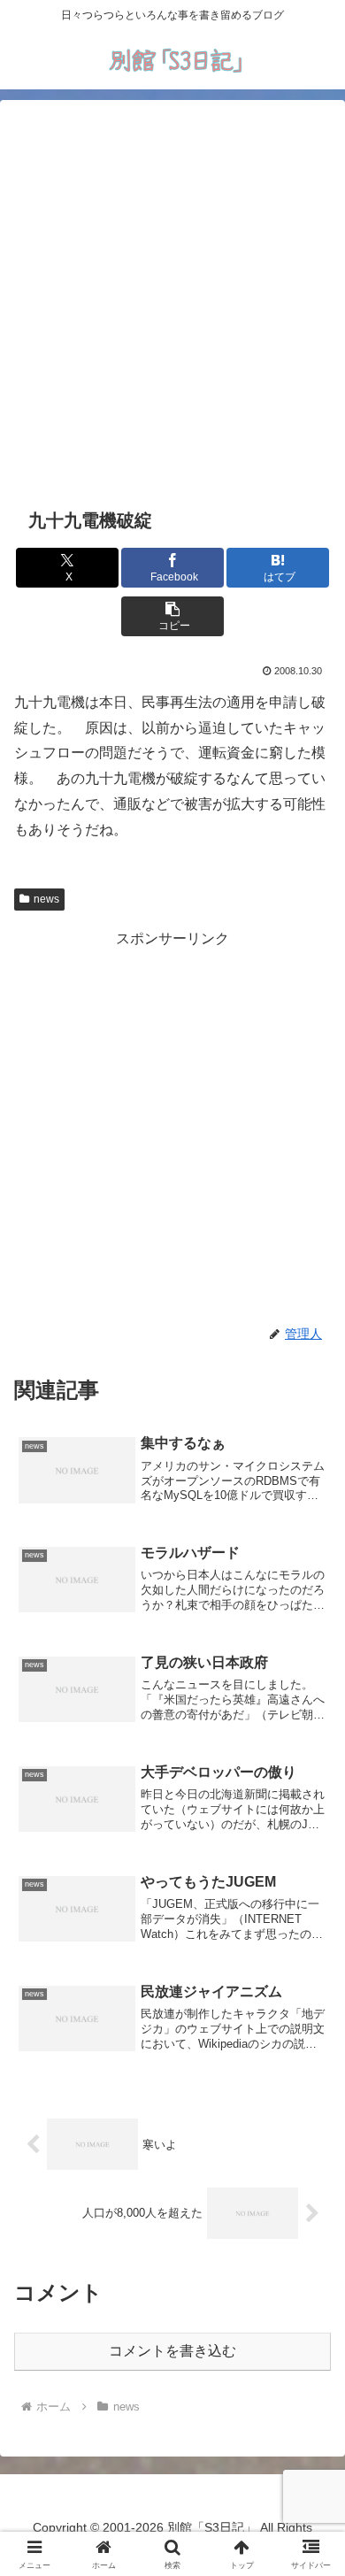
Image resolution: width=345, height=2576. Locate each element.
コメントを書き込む (172, 2351)
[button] (172, 616)
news (46, 899)
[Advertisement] (172, 301)
